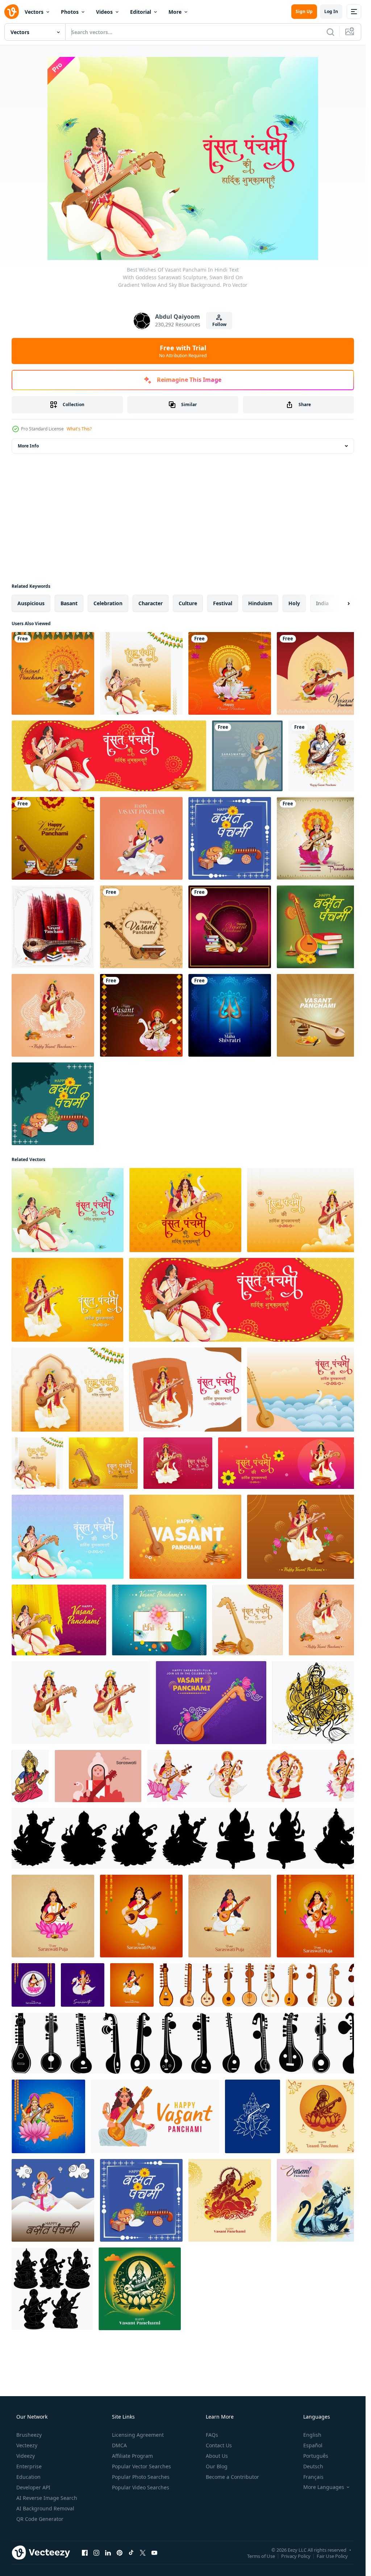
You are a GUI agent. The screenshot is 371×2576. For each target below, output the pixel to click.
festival (223, 603)
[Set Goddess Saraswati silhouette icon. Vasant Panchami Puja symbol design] (52, 2289)
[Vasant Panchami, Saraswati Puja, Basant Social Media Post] (53, 1916)
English (312, 2435)
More (175, 12)
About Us (217, 2456)
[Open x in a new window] (143, 2552)
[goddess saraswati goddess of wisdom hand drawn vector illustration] (30, 1776)
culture (188, 603)
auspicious (31, 603)
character (151, 603)
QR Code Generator (40, 2519)
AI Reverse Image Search (47, 2498)
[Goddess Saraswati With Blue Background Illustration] (247, 756)
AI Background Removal (45, 2508)
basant (69, 603)
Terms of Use (261, 2556)
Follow (219, 324)
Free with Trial (183, 351)
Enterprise (29, 2466)
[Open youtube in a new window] (154, 2552)
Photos (70, 12)
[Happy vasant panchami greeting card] (230, 927)
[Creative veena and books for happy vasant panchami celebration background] (53, 838)
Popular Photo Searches (141, 2477)
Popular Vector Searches (141, 2466)
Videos (104, 12)
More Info (28, 446)
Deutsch (313, 2466)
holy (294, 603)
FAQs (212, 2435)
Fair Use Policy (332, 2556)
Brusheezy (29, 2435)
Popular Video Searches (141, 2487)
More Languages (324, 2487)
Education (28, 2477)
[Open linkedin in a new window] (108, 2552)
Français (313, 2477)
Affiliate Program (132, 2456)
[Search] (330, 32)
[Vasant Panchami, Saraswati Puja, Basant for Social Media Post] (253, 1776)
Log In (331, 11)
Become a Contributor (232, 2477)
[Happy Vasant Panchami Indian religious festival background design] (53, 927)
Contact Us (219, 2445)
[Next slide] (342, 603)
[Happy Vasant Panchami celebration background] (141, 927)
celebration (108, 603)
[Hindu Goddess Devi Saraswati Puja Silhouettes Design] (185, 1838)
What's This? (79, 429)
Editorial (141, 12)
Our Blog (217, 2466)
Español (313, 2445)
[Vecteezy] (12, 12)
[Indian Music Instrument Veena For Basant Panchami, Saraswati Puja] (259, 1985)
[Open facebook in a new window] (85, 2552)
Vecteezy (27, 2445)
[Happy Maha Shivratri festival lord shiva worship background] (230, 1015)
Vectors (34, 12)
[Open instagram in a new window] (96, 2552)
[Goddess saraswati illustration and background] (141, 1015)
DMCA (119, 2445)
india (322, 603)
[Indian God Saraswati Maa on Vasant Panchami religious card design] (324, 756)
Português (316, 2456)
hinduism (260, 603)
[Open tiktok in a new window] (131, 2552)
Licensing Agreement (138, 2435)
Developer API (33, 2487)
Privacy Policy (296, 2556)
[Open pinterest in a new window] (120, 2552)
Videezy (26, 2456)
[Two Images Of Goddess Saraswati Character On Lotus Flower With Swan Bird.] (81, 1703)
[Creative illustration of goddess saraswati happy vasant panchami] (53, 673)
